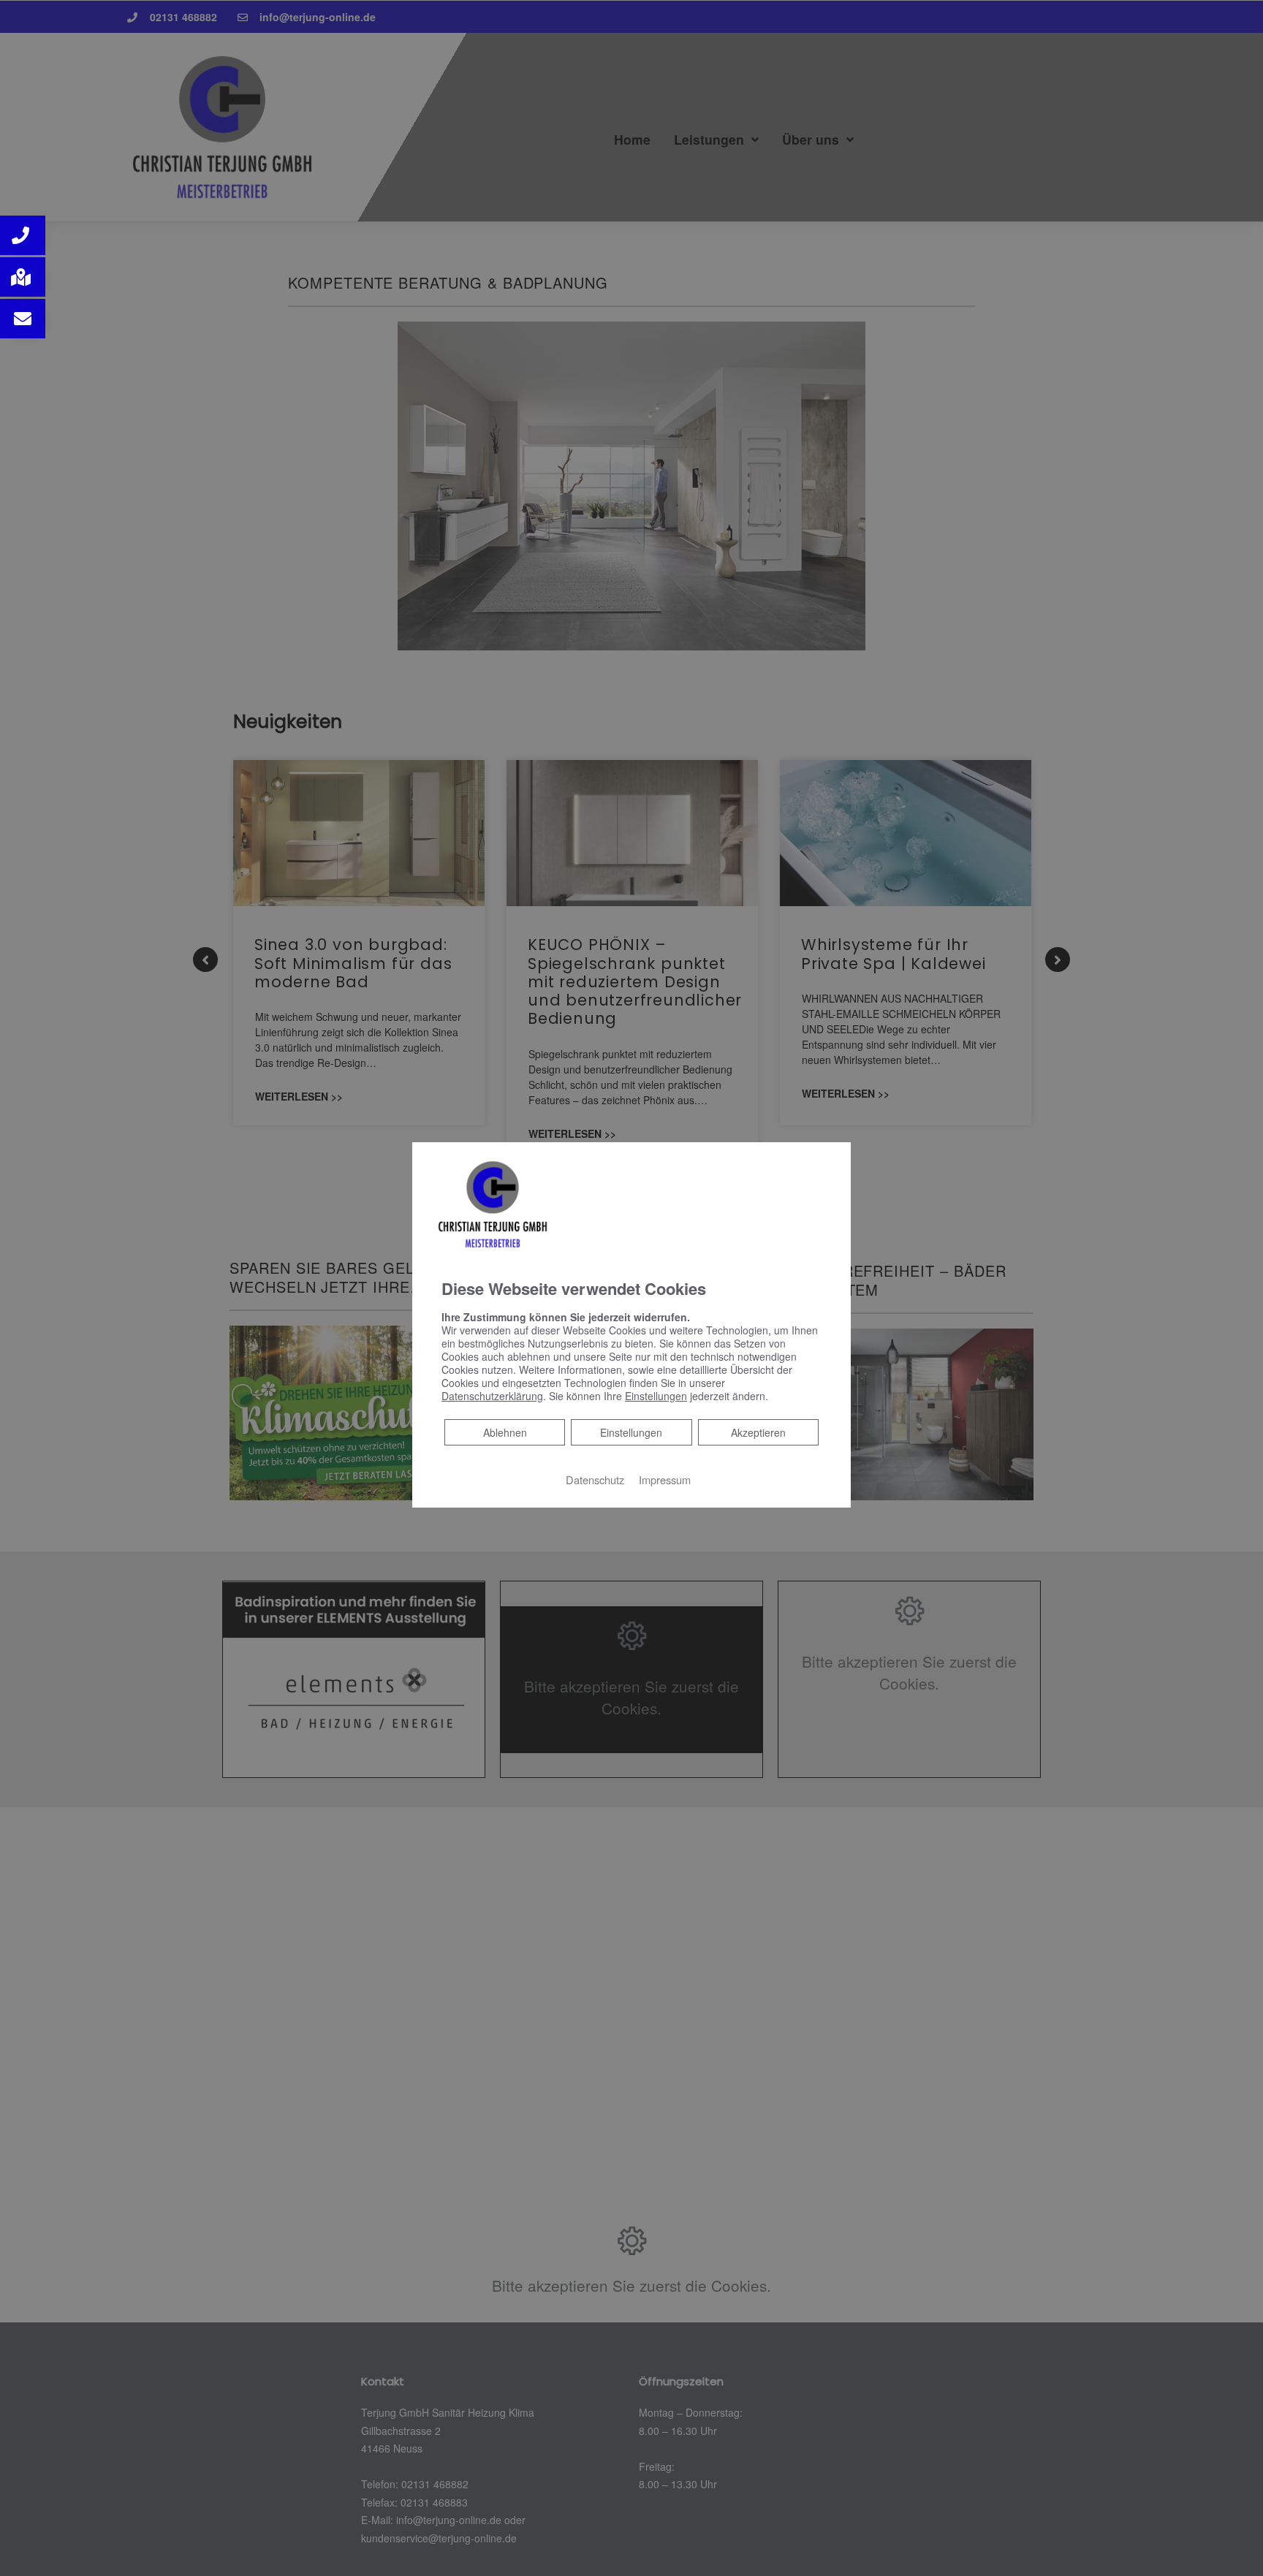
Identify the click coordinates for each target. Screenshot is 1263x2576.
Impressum (665, 1479)
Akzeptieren (758, 1432)
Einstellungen (631, 1432)
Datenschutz (595, 1479)
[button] (23, 235)
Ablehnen (505, 1432)
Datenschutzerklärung (492, 1396)
